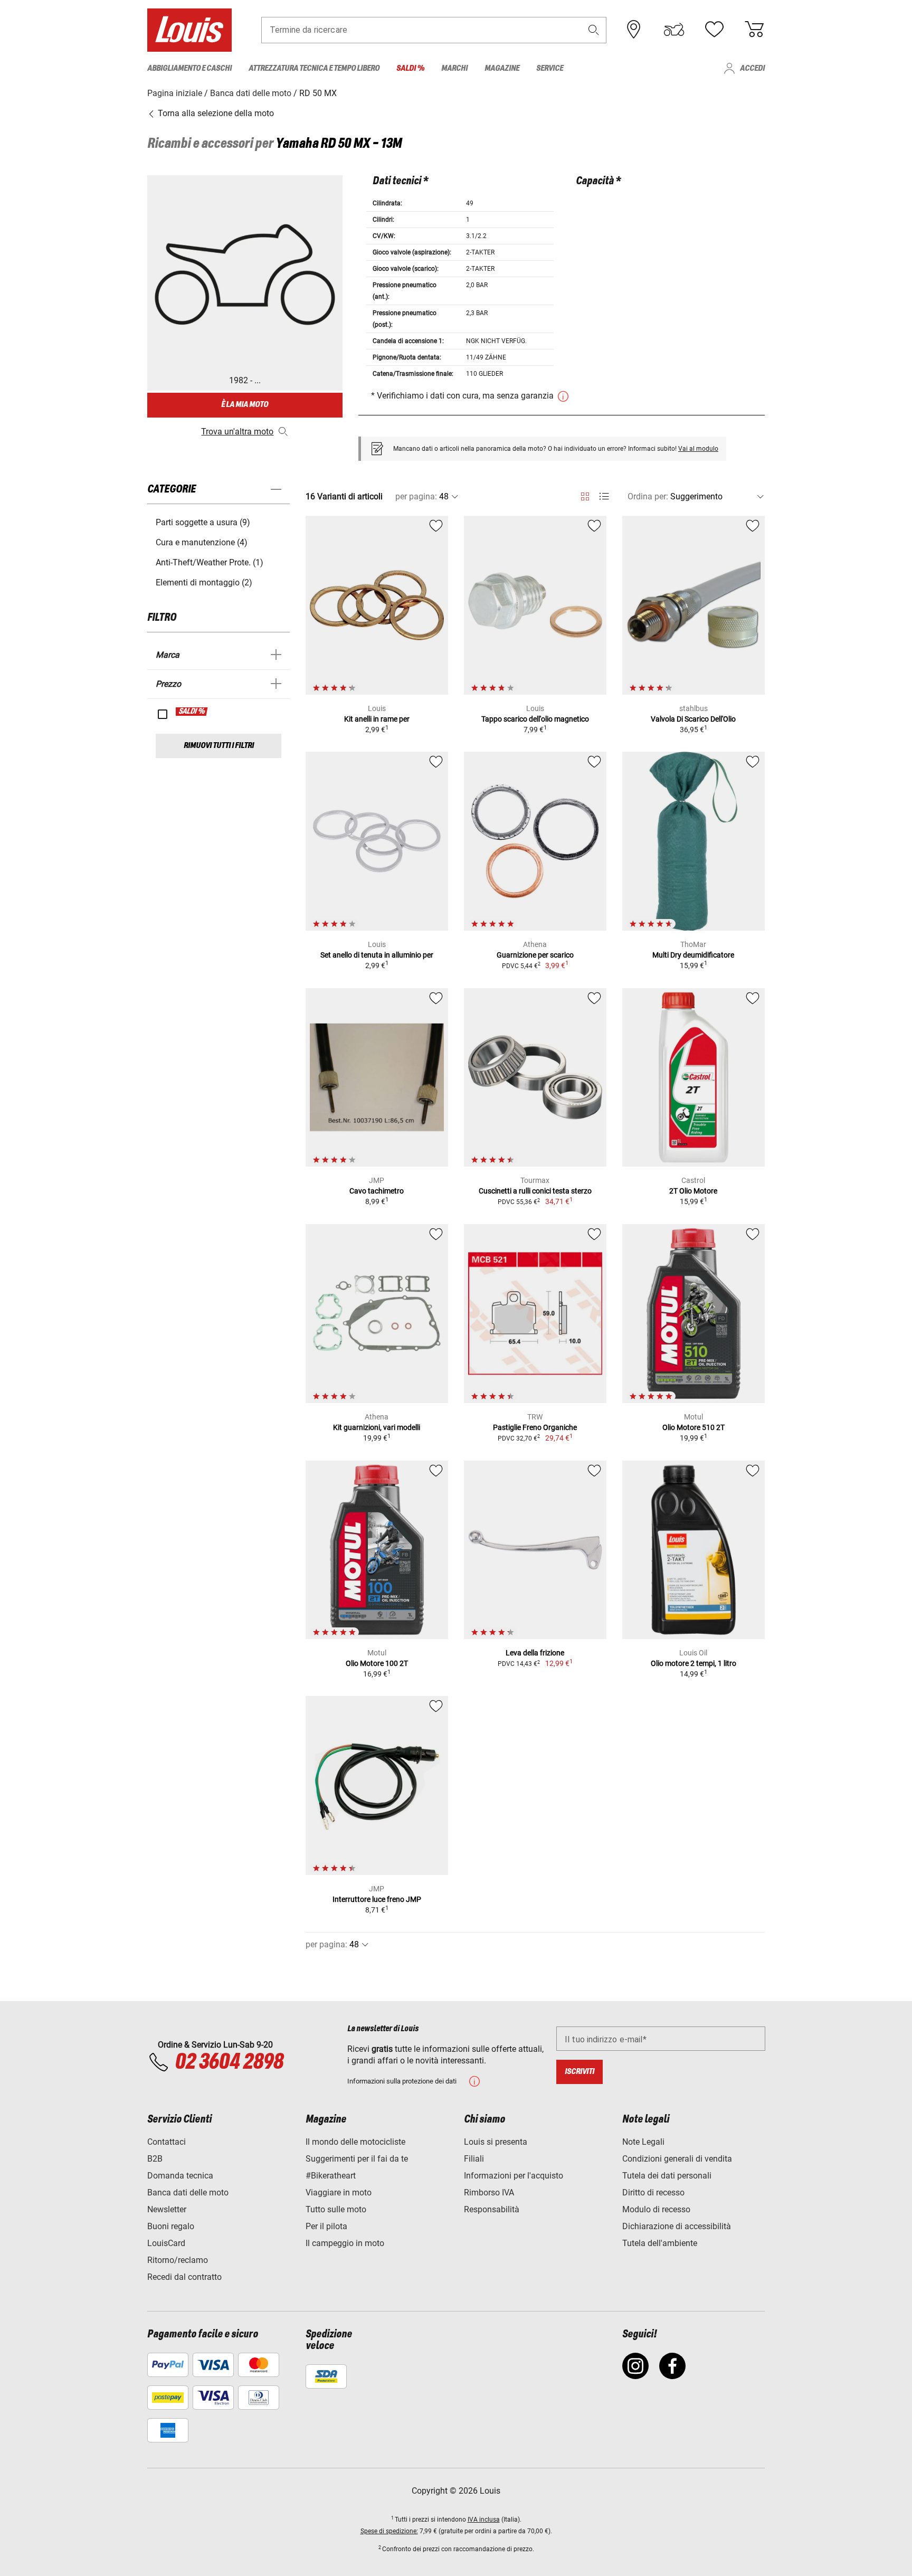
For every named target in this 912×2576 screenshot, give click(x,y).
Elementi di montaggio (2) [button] (204, 583)
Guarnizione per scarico (535, 955)
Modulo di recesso (656, 2209)
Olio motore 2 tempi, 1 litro (693, 1663)
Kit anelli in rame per (377, 719)
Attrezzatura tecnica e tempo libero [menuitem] (314, 68)
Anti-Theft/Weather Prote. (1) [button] (210, 562)
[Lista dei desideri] (714, 30)
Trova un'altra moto (237, 432)
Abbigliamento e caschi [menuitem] (189, 68)
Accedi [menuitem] (752, 68)
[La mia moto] (674, 30)
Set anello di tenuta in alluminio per (377, 955)
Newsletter (167, 2209)
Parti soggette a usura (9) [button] (203, 522)
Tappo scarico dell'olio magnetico (535, 719)
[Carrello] (754, 30)
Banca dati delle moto (188, 2193)
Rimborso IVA (489, 2193)
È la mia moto (245, 405)
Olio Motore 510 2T (693, 1427)
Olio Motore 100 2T (377, 1663)
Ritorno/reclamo (178, 2260)
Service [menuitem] (550, 68)
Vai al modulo (698, 449)
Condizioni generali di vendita (677, 2159)
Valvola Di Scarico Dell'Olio (693, 719)
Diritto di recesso (653, 2193)
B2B (155, 2159)
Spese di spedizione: (389, 2531)
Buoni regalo (171, 2226)
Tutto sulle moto (336, 2209)
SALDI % (192, 712)
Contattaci (167, 2142)
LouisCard (166, 2243)
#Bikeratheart (331, 2176)
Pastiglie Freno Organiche (535, 1427)
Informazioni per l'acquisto (514, 2176)
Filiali (474, 2159)
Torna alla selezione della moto (215, 113)
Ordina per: (648, 496)
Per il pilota (326, 2226)
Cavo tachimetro (377, 1191)
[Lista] (604, 496)
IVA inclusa (484, 2520)
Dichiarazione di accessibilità (677, 2226)
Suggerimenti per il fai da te (357, 2159)
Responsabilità (492, 2209)
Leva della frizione (535, 1653)
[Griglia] (585, 495)
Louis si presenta (496, 2142)
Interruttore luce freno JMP (377, 1899)
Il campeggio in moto (345, 2243)
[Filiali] (634, 30)
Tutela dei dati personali (667, 2176)
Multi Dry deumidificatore (693, 955)
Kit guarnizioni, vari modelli (377, 1427)
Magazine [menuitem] (502, 68)
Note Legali (643, 2142)
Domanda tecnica (180, 2176)
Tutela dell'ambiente (660, 2243)
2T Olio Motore (693, 1191)
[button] (594, 30)
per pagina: (416, 496)
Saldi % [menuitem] (410, 68)
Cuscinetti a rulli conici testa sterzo (535, 1191)
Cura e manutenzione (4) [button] (202, 542)
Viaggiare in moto (339, 2193)
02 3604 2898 (229, 2062)
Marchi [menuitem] (454, 68)
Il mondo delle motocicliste (355, 2142)
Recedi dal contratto (184, 2277)
